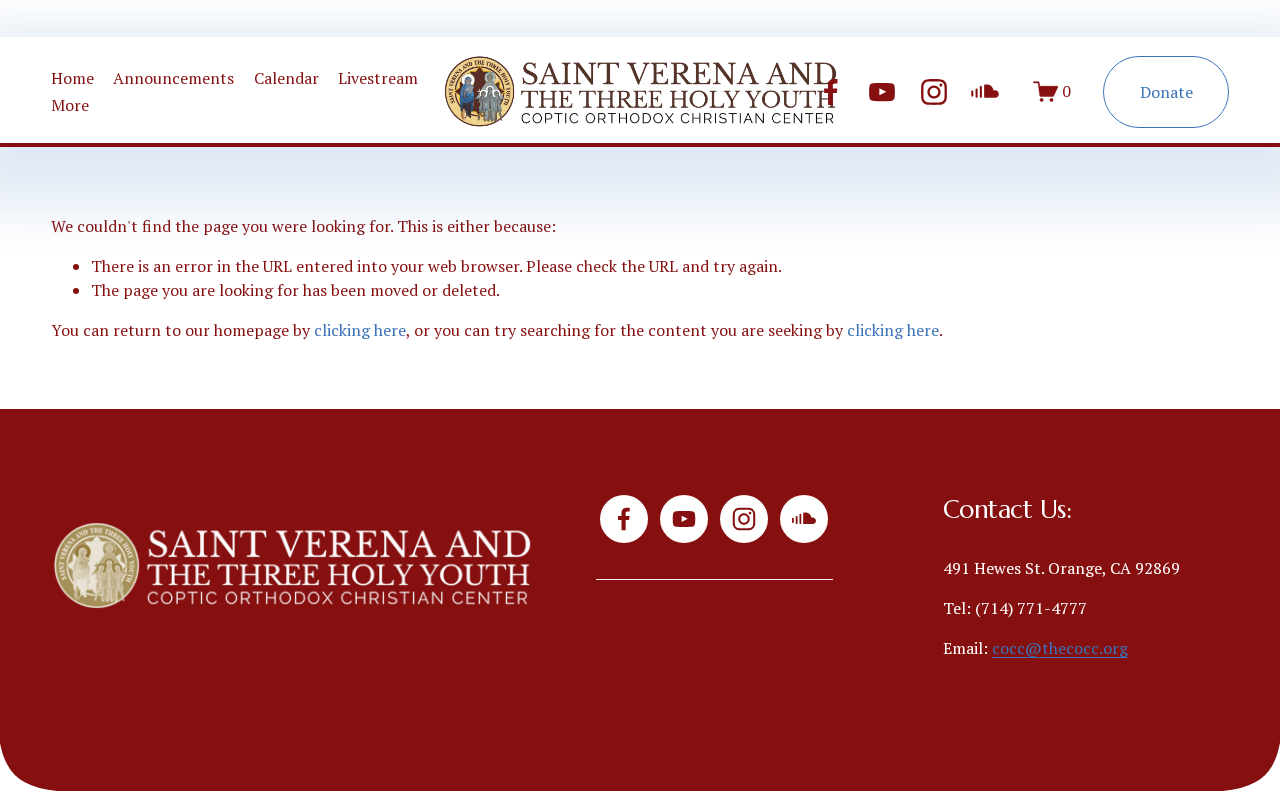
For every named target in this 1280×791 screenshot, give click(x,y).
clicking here (360, 330)
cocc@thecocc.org (1060, 648)
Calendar (286, 78)
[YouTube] (882, 92)
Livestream (378, 78)
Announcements (173, 78)
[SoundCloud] (985, 92)
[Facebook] (831, 92)
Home (72, 78)
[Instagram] (934, 92)
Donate (1166, 92)
